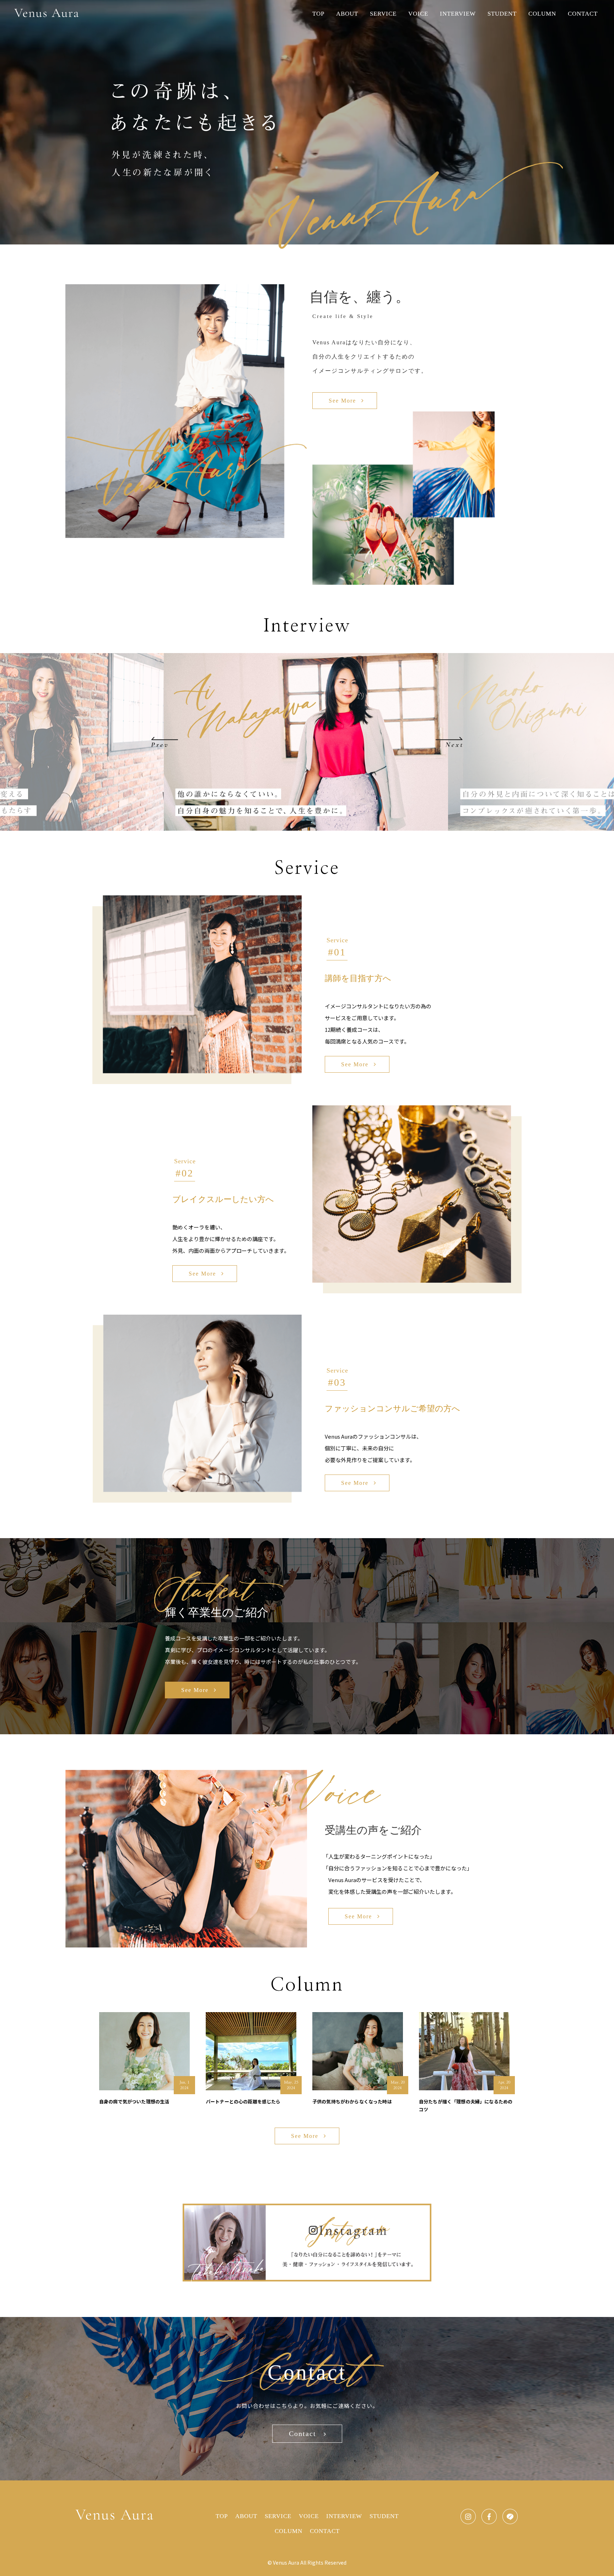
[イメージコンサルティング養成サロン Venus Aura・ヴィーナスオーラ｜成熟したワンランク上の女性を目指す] (47, 13)
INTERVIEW (458, 14)
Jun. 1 (184, 2082)
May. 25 (291, 2082)
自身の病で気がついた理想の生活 (134, 2101)
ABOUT (347, 14)
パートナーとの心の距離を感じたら (243, 2101)
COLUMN (542, 14)
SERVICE (383, 14)
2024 (184, 2088)
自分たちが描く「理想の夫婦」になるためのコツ (466, 2105)
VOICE (418, 14)
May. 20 (398, 2082)
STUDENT (502, 14)
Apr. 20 (504, 2082)
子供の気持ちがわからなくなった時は (352, 2101)
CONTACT (583, 14)
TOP (318, 14)
